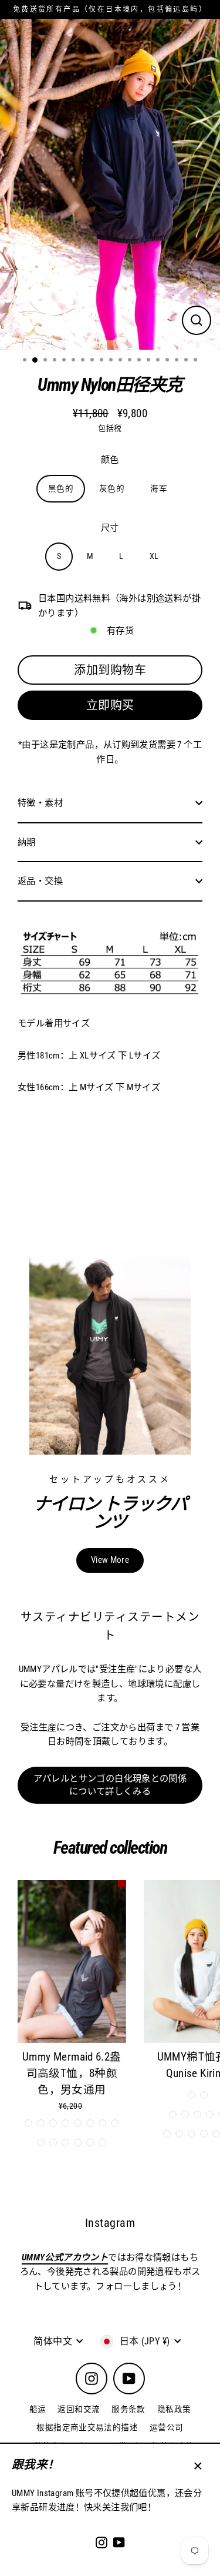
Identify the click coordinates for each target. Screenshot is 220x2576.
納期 (27, 842)
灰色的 (112, 488)
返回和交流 (79, 2409)
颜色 (110, 460)
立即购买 (110, 705)
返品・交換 (40, 881)
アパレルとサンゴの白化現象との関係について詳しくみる (110, 1785)
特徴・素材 (40, 803)
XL (154, 556)
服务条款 (128, 2409)
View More (110, 1560)
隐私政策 (174, 2409)
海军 (159, 488)
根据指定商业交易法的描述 (87, 2427)
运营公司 (167, 2427)
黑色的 (61, 488)
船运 (38, 2409)
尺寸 (110, 528)
